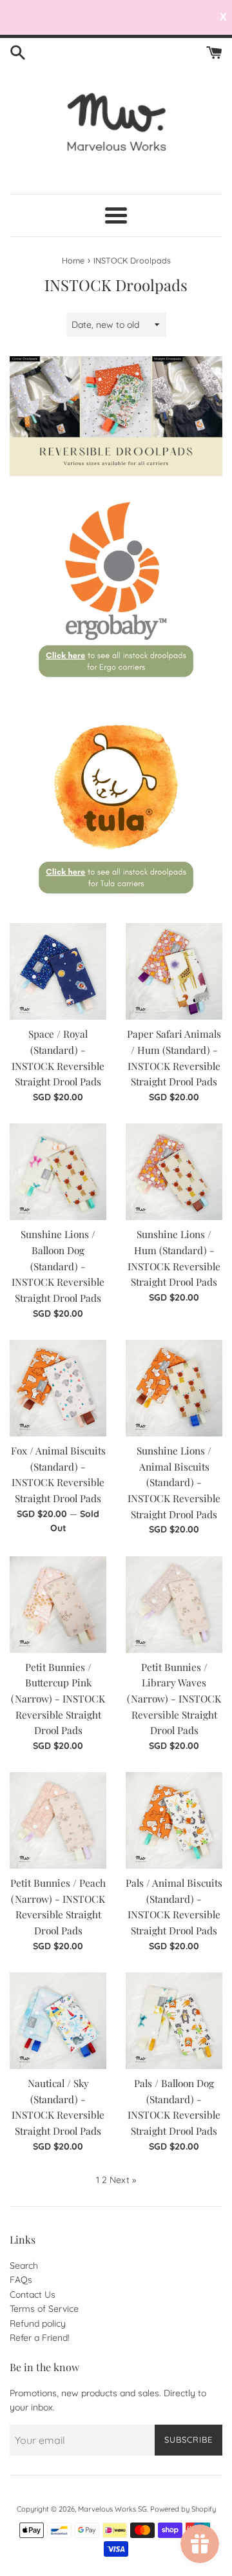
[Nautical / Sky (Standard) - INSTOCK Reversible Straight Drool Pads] (58, 2021)
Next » (123, 2180)
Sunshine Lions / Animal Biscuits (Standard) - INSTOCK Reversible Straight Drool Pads (174, 1482)
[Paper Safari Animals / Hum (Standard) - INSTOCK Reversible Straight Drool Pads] (174, 971)
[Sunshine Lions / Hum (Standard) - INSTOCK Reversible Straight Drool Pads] (174, 1172)
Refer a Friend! (40, 2338)
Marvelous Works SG (112, 2509)
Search (24, 2266)
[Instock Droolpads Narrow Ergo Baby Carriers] (116, 690)
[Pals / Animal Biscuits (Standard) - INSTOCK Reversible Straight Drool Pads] (174, 1820)
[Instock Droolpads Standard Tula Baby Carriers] (116, 906)
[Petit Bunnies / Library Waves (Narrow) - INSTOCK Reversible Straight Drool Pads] (174, 1605)
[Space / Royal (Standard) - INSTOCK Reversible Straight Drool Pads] (58, 971)
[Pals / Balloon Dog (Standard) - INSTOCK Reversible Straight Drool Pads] (174, 2021)
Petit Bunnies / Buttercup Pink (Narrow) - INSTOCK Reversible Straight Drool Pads (58, 1699)
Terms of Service (44, 2309)
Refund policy (38, 2323)
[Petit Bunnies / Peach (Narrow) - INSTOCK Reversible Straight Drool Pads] (58, 1820)
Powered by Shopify (183, 2509)
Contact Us (33, 2295)
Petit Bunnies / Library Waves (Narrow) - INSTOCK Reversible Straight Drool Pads (174, 1699)
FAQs (21, 2280)
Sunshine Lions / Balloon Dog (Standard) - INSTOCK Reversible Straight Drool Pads (58, 1266)
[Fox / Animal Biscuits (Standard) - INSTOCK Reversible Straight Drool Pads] (58, 1388)
